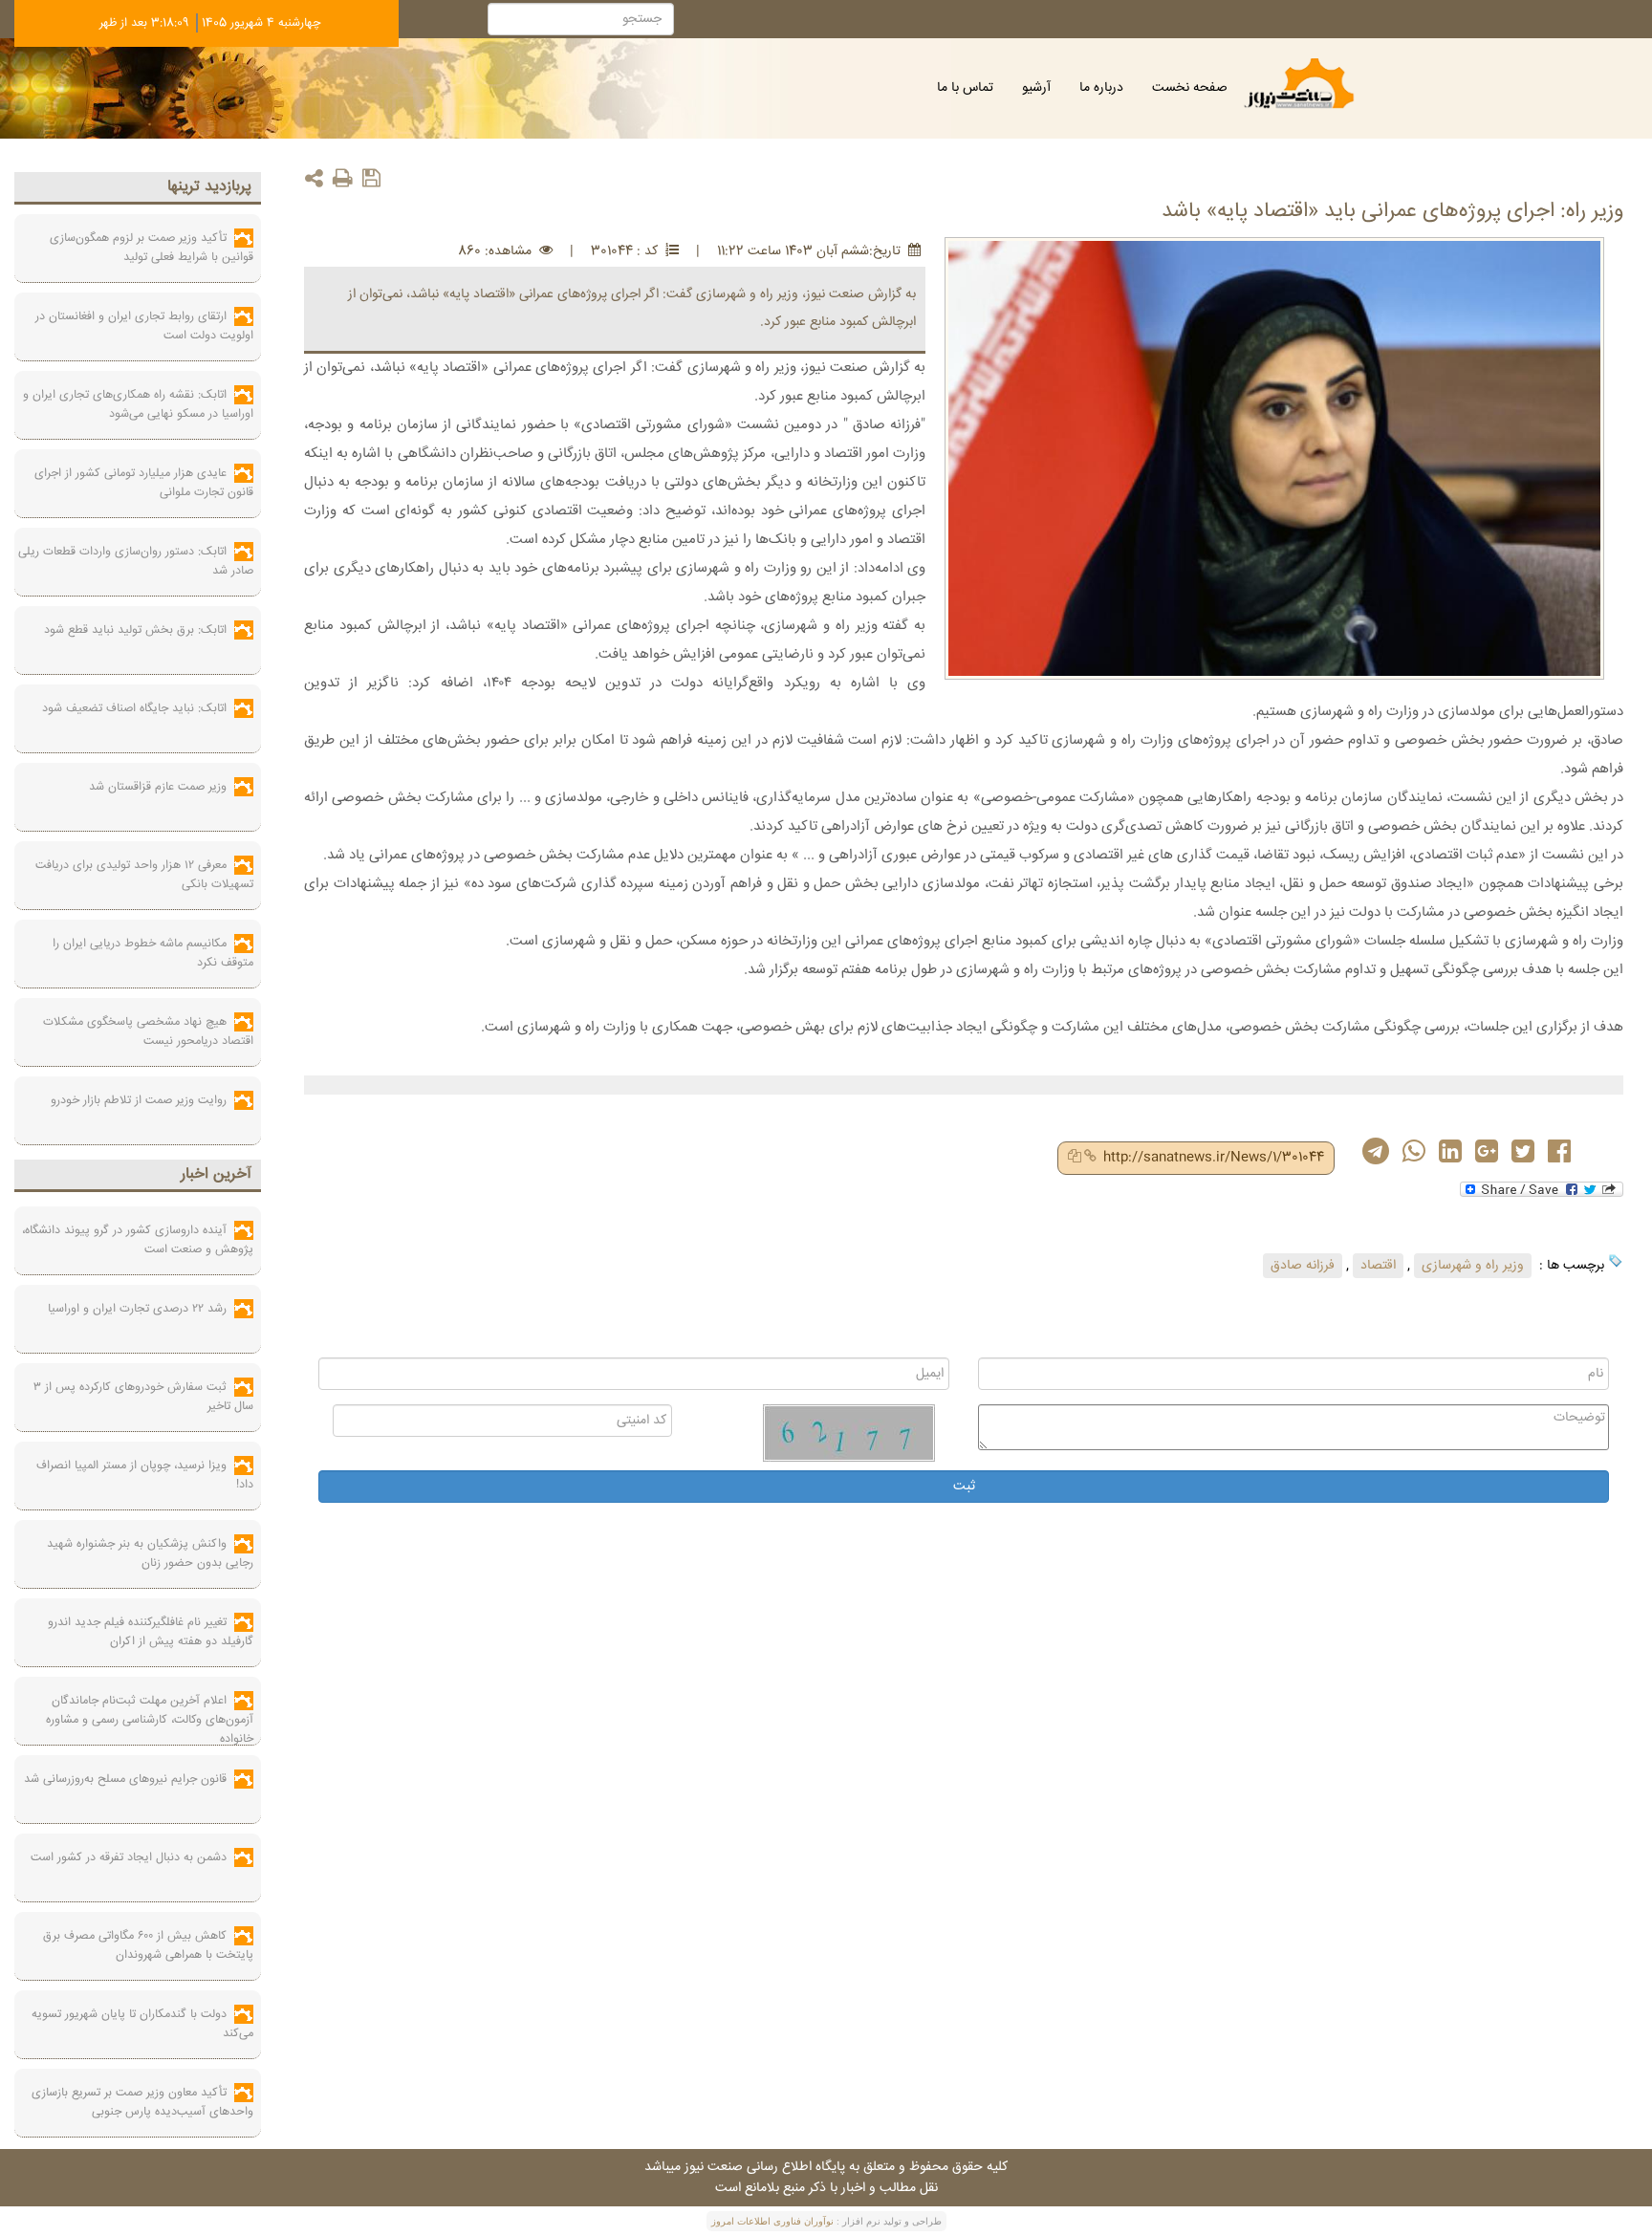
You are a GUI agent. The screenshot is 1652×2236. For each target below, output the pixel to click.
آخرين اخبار (216, 1174)
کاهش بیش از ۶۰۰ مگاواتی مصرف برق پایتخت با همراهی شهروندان (148, 1945)
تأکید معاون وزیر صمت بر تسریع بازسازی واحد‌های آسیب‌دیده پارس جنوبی (142, 2102)
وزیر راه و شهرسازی (1473, 1266)
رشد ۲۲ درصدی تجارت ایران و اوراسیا (137, 1309)
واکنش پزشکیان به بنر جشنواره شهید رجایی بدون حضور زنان (150, 1553)
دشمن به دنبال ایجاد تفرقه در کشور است (129, 1857)
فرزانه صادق (1303, 1266)
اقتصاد (1378, 1266)
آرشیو (1036, 88)
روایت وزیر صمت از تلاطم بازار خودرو (139, 1100)
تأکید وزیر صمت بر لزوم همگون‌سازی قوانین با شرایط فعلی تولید (152, 248)
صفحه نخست (1190, 88)
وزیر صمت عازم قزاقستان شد (158, 787)
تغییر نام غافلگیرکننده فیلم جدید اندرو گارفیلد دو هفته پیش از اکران (151, 1632)
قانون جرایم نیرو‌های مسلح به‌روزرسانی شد (125, 1779)
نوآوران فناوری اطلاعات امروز (772, 2221)
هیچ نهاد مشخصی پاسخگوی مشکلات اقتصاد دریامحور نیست (148, 1031)
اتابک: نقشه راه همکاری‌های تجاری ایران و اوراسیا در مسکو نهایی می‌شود (138, 404)
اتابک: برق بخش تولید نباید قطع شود (135, 630)
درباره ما (1101, 88)
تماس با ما (965, 88)
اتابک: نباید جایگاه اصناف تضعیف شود (134, 708)
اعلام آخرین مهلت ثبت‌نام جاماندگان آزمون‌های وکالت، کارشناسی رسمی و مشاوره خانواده (150, 1720)
